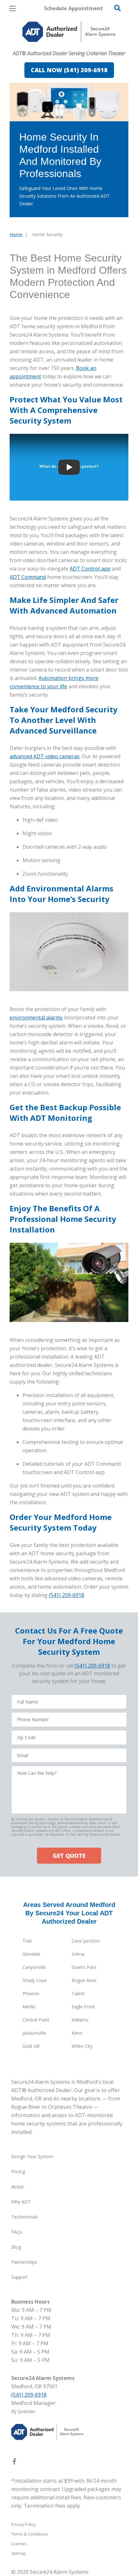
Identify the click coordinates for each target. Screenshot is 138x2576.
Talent (78, 1993)
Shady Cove (35, 1980)
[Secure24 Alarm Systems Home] (69, 32)
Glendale (31, 1954)
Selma (78, 1954)
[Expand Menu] (68, 45)
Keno (77, 2033)
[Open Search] (117, 8)
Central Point (36, 2020)
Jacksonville (34, 2033)
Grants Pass (84, 1967)
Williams (80, 2020)
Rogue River (84, 1980)
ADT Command (28, 577)
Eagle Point (83, 2007)
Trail (27, 1941)
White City (82, 2046)
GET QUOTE (69, 1856)
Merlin (29, 2007)
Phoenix (31, 1993)
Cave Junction (86, 1941)
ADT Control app (90, 569)
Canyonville (34, 1967)
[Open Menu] (13, 9)
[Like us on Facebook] (14, 2463)
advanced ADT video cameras (45, 756)
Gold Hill (31, 2046)
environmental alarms (36, 1018)
